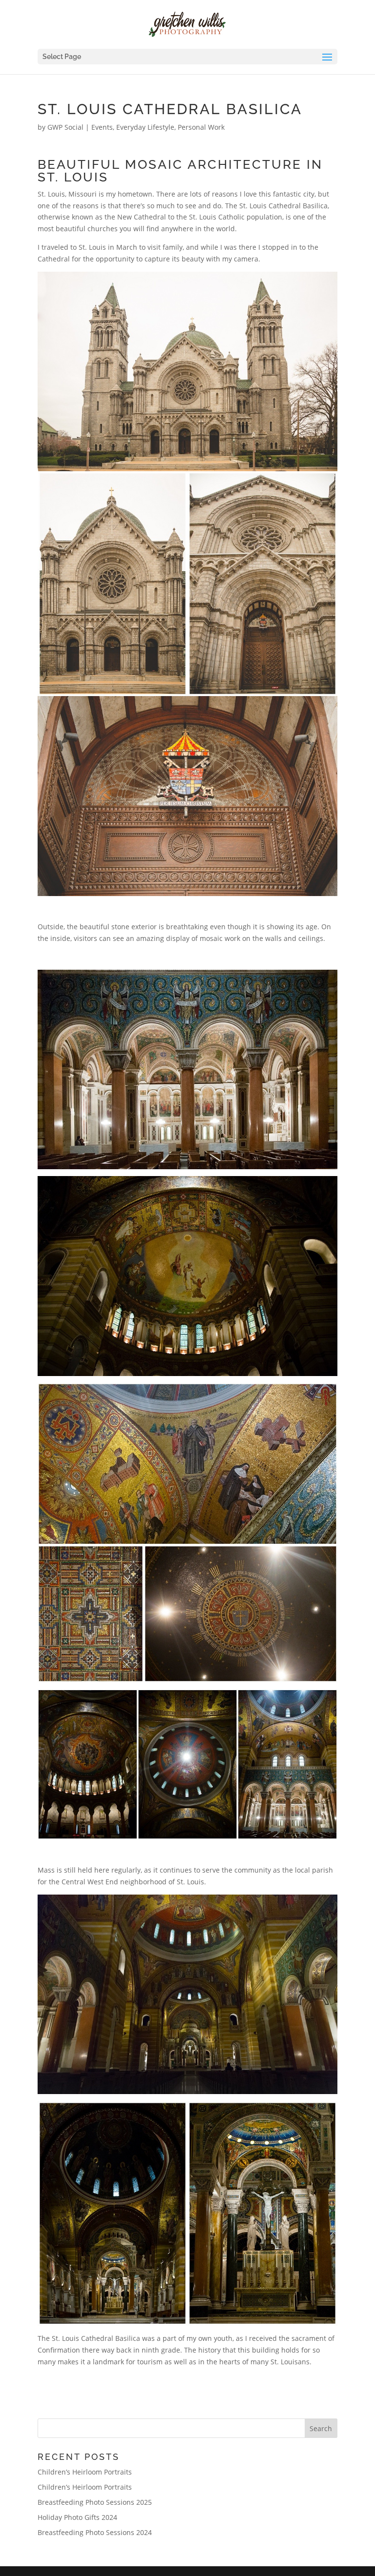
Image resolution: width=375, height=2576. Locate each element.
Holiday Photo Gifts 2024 (77, 2517)
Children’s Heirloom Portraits (85, 2472)
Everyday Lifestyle (145, 127)
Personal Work (201, 127)
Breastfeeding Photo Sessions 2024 (95, 2532)
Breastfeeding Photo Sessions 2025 (95, 2502)
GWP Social (65, 127)
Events (102, 127)
